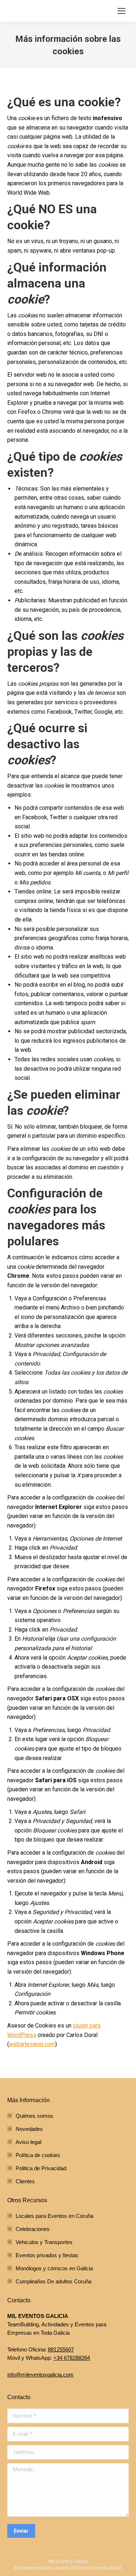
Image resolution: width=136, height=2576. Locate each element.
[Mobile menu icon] (121, 11)
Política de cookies (38, 2155)
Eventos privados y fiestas (47, 2255)
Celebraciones (33, 2229)
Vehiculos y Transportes (44, 2242)
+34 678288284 (72, 2358)
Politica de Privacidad (41, 2168)
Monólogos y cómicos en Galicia (54, 2268)
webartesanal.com (32, 2044)
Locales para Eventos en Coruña (54, 2216)
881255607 (61, 2349)
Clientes (25, 2181)
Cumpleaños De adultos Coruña (53, 2281)
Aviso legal (28, 2142)
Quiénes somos (34, 2116)
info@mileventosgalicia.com (40, 2375)
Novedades (29, 2129)
